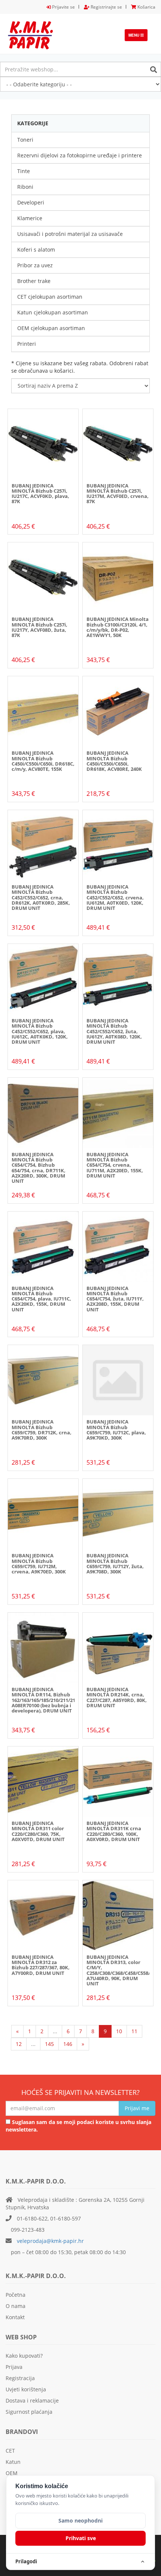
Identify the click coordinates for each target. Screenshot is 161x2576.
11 (134, 2031)
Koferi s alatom (36, 250)
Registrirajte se (106, 7)
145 (49, 2044)
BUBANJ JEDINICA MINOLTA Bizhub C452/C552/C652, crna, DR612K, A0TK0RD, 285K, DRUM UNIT (41, 897)
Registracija (20, 2378)
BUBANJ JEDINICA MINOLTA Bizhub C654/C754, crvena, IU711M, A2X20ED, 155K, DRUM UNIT (115, 1165)
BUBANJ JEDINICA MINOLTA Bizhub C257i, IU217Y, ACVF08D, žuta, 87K (40, 627)
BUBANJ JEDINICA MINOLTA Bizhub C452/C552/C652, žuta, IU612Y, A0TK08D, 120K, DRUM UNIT (114, 1031)
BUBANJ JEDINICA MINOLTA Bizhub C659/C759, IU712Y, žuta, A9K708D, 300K (115, 1564)
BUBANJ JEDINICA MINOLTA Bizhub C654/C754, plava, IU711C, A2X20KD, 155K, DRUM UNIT (41, 1299)
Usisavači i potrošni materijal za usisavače (70, 234)
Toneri (25, 140)
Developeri (31, 202)
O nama (16, 2306)
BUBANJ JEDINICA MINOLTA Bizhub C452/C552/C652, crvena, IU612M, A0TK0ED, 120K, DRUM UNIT (115, 897)
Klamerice (30, 218)
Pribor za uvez (35, 265)
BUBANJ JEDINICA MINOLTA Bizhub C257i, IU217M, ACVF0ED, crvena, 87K (118, 494)
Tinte (24, 171)
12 (19, 2044)
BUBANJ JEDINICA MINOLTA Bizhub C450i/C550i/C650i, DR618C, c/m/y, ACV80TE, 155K (43, 761)
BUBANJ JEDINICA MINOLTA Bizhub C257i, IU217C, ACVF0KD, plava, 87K (40, 494)
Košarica (146, 7)
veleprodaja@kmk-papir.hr (50, 2241)
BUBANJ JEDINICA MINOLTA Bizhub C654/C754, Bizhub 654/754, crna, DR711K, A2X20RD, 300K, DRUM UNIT (39, 1168)
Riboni (25, 187)
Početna (16, 2295)
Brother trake (34, 281)
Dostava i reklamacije (32, 2400)
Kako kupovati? (24, 2356)
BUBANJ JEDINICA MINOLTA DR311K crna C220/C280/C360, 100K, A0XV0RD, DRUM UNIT (114, 1831)
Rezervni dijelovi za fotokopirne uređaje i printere (80, 155)
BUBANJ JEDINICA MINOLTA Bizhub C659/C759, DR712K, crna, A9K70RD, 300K (42, 1430)
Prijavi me (137, 2108)
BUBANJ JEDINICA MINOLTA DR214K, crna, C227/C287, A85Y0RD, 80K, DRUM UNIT (117, 1697)
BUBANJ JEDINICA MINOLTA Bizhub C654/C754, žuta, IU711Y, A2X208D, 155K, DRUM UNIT (115, 1299)
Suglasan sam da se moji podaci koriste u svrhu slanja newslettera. (78, 2126)
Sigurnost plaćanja (29, 2412)
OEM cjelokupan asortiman (51, 328)
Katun (13, 2462)
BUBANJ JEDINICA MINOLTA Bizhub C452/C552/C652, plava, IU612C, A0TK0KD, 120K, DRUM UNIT (40, 1031)
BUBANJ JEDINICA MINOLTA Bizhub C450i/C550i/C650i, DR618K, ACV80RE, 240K (114, 761)
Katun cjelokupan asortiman (53, 312)
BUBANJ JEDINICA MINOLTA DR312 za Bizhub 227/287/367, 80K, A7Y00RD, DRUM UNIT (41, 1965)
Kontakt (15, 2317)
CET (10, 2451)
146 (68, 2044)
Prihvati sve (81, 2538)
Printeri (27, 344)
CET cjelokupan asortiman (50, 297)
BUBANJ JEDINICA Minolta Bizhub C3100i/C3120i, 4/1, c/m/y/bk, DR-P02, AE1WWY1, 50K (118, 627)
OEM (12, 2473)
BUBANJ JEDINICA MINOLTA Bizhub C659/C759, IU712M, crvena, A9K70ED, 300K (39, 1564)
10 (119, 2031)
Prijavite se (63, 7)
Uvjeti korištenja (26, 2389)
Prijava (14, 2367)
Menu (138, 37)
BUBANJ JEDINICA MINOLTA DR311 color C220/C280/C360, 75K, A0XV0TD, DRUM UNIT (38, 1831)
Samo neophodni (80, 2520)
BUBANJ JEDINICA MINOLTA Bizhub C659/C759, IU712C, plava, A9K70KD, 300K (116, 1430)
